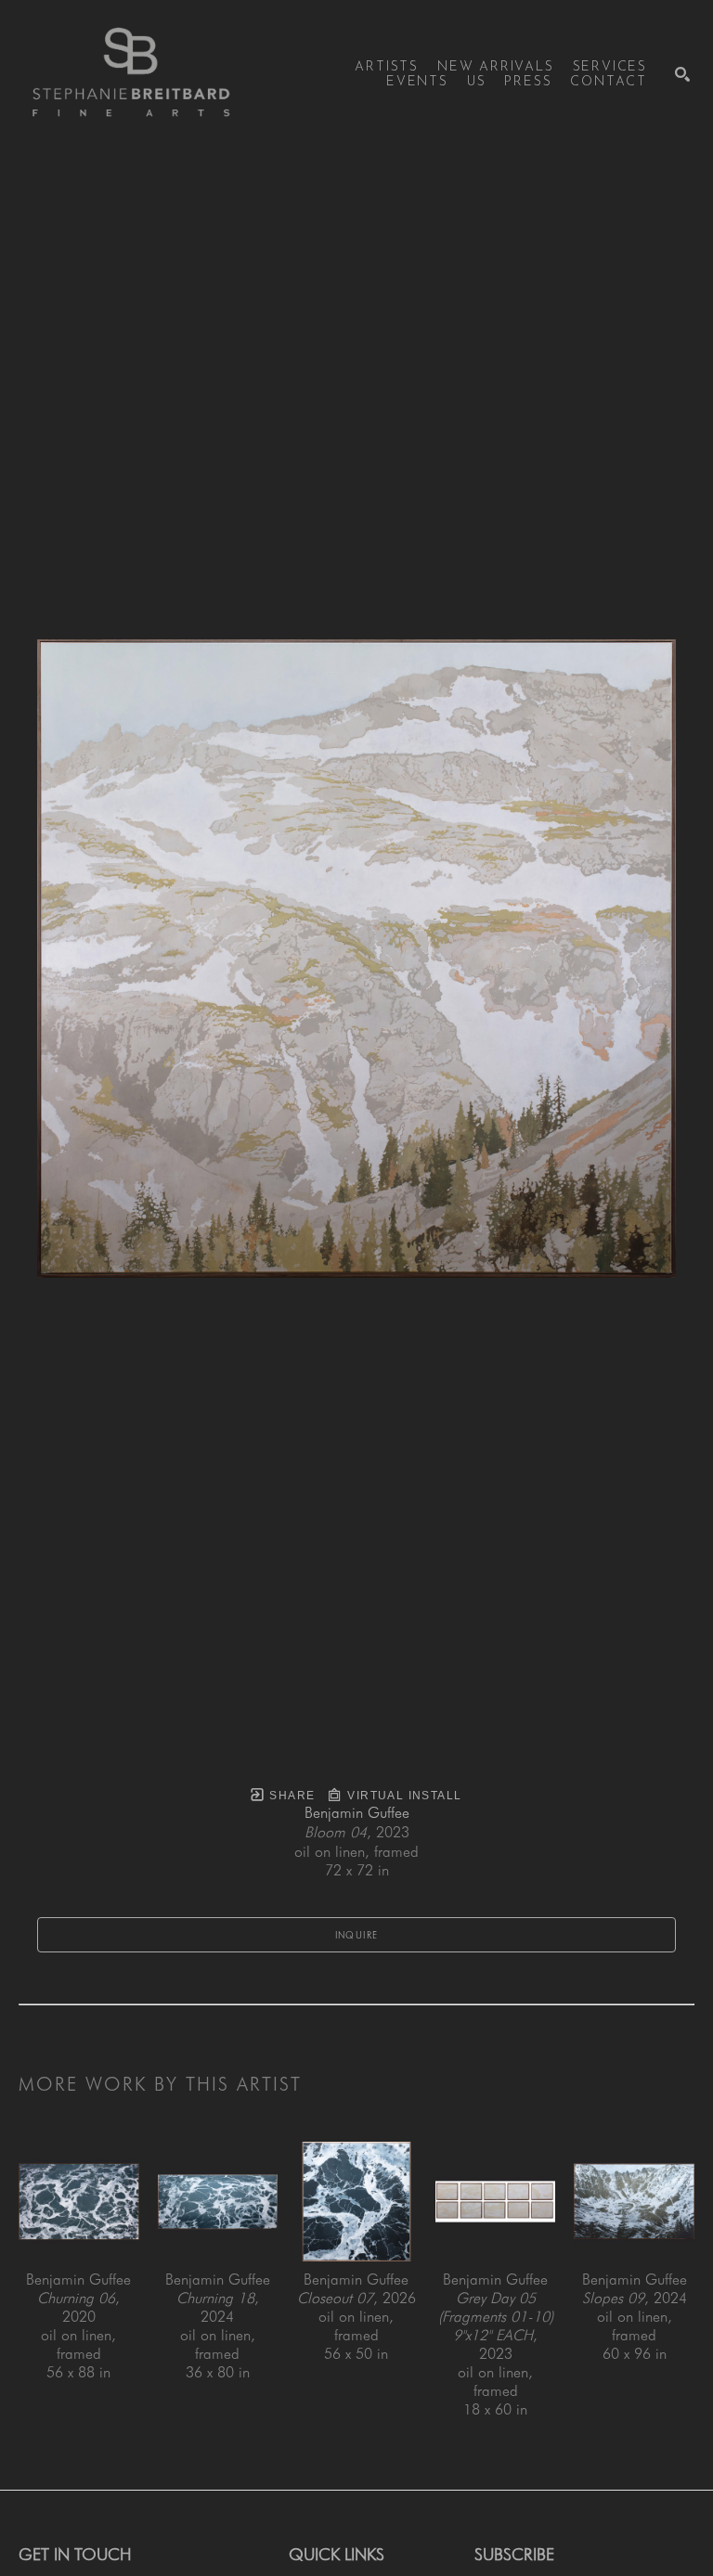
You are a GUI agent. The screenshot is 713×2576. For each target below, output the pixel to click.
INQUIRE (357, 1935)
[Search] (682, 74)
